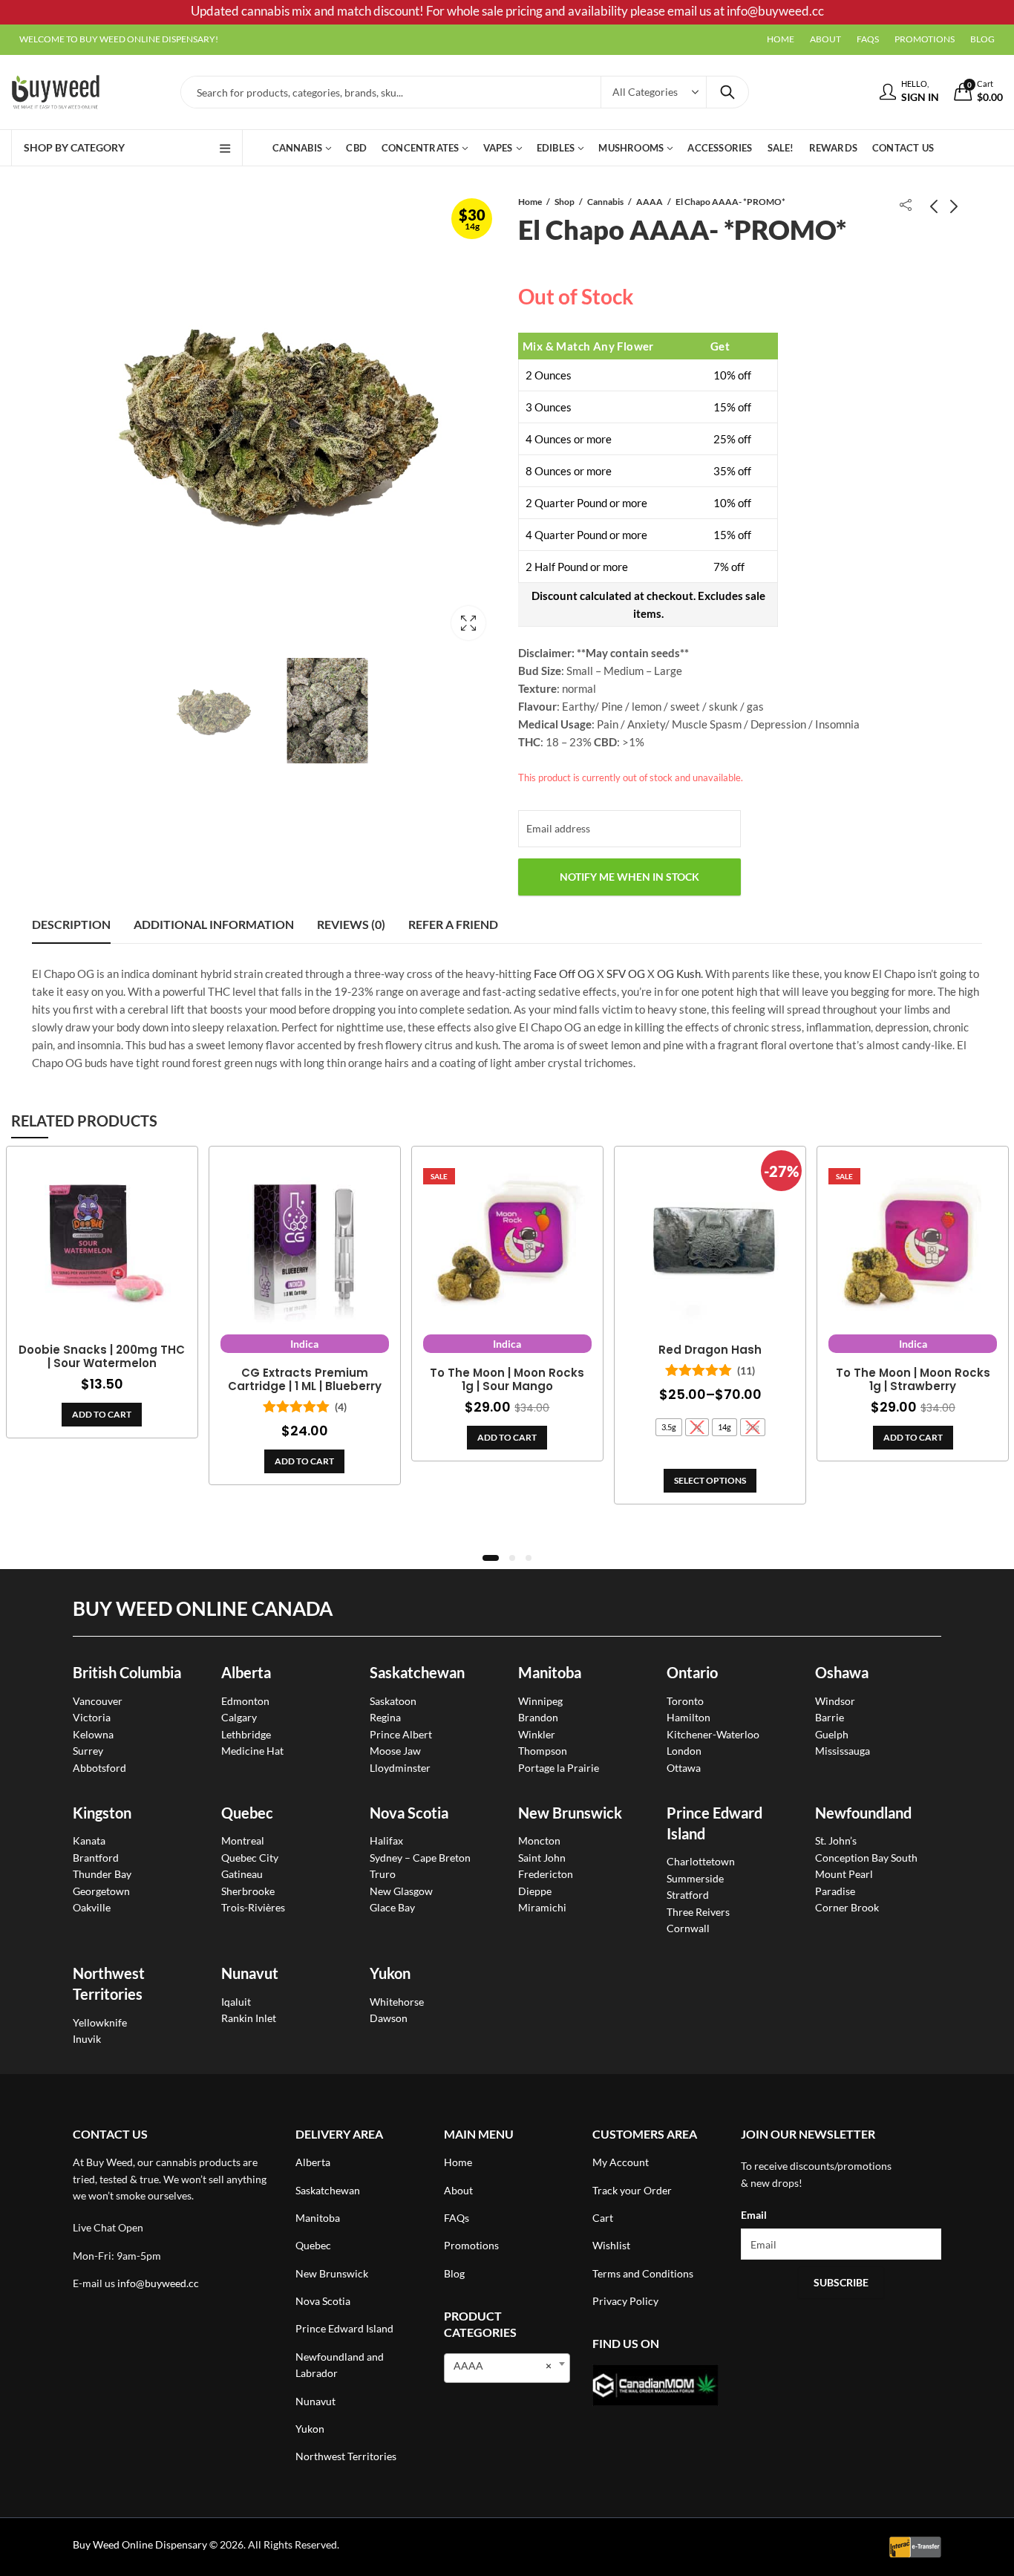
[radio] (669, 1427)
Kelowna (93, 1734)
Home (530, 202)
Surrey (88, 1751)
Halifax (386, 1840)
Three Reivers (698, 1912)
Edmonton (245, 1701)
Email (754, 2215)
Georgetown (101, 1891)
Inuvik (87, 2039)
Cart (603, 2218)
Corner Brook (847, 1907)
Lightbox (468, 623)
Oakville (92, 1907)
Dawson (389, 2018)
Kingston (102, 1813)
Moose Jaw (395, 1751)
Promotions (471, 2245)
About (458, 2190)
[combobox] (507, 2368)
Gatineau (242, 1874)
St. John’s (836, 1840)
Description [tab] (71, 924)
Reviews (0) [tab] (351, 924)
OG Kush (679, 974)
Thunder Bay (102, 1874)
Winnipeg (540, 1701)
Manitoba (550, 1672)
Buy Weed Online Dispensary (140, 2544)
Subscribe (841, 2282)
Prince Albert (401, 1734)
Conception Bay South (866, 1858)
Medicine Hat (252, 1751)
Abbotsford (99, 1768)
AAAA (650, 202)
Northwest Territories (346, 2456)
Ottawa (684, 1768)
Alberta (246, 1672)
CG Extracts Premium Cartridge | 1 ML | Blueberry (305, 1380)
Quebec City (250, 1858)
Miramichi (542, 1907)
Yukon (310, 2429)
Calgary (239, 1717)
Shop (565, 202)
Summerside (695, 1878)
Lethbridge (246, 1734)
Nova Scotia (409, 1813)
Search (727, 92)
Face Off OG (564, 974)
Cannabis (605, 202)
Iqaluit (236, 2002)
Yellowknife (100, 2022)
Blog (454, 2273)
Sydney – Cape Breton (420, 1858)
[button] (491, 1558)
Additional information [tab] (214, 924)
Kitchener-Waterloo (713, 1734)
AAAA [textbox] (503, 2365)
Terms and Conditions (643, 2273)
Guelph (832, 1734)
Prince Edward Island (344, 2328)
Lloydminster (400, 1768)
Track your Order (632, 2190)
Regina (385, 1717)
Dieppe (535, 1891)
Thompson (543, 1751)
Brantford (96, 1858)
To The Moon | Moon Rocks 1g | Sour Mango (507, 1380)
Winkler (537, 1734)
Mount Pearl (844, 1874)
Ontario (692, 1672)
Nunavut (315, 2401)
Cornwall (688, 1928)
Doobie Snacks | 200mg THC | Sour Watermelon (102, 1357)
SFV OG (626, 974)
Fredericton (546, 1874)
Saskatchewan (417, 1672)
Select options (710, 1480)
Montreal (243, 1840)
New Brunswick (570, 1813)
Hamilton (688, 1717)
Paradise (835, 1891)
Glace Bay (392, 1907)
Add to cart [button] (102, 1414)
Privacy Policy (625, 2301)
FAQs (457, 2218)
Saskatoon (393, 1701)
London (684, 1751)
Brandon (538, 1717)
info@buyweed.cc (158, 2283)
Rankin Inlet (249, 2018)
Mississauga (843, 1751)
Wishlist (611, 2245)
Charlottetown (701, 1861)
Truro (383, 1874)
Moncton (539, 1840)
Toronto (685, 1701)
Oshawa (842, 1672)
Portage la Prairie (559, 1768)
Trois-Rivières (253, 1907)
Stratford (688, 1895)
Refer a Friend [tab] (453, 924)
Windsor (835, 1701)
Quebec (247, 1813)
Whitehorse (397, 2002)
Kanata (89, 1840)
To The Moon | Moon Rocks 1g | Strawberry (913, 1380)
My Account (621, 2162)
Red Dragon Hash (710, 1350)
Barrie (830, 1717)
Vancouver (98, 1701)
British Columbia (127, 1672)
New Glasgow (401, 1891)
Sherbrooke (248, 1891)
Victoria (92, 1717)
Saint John (542, 1858)
